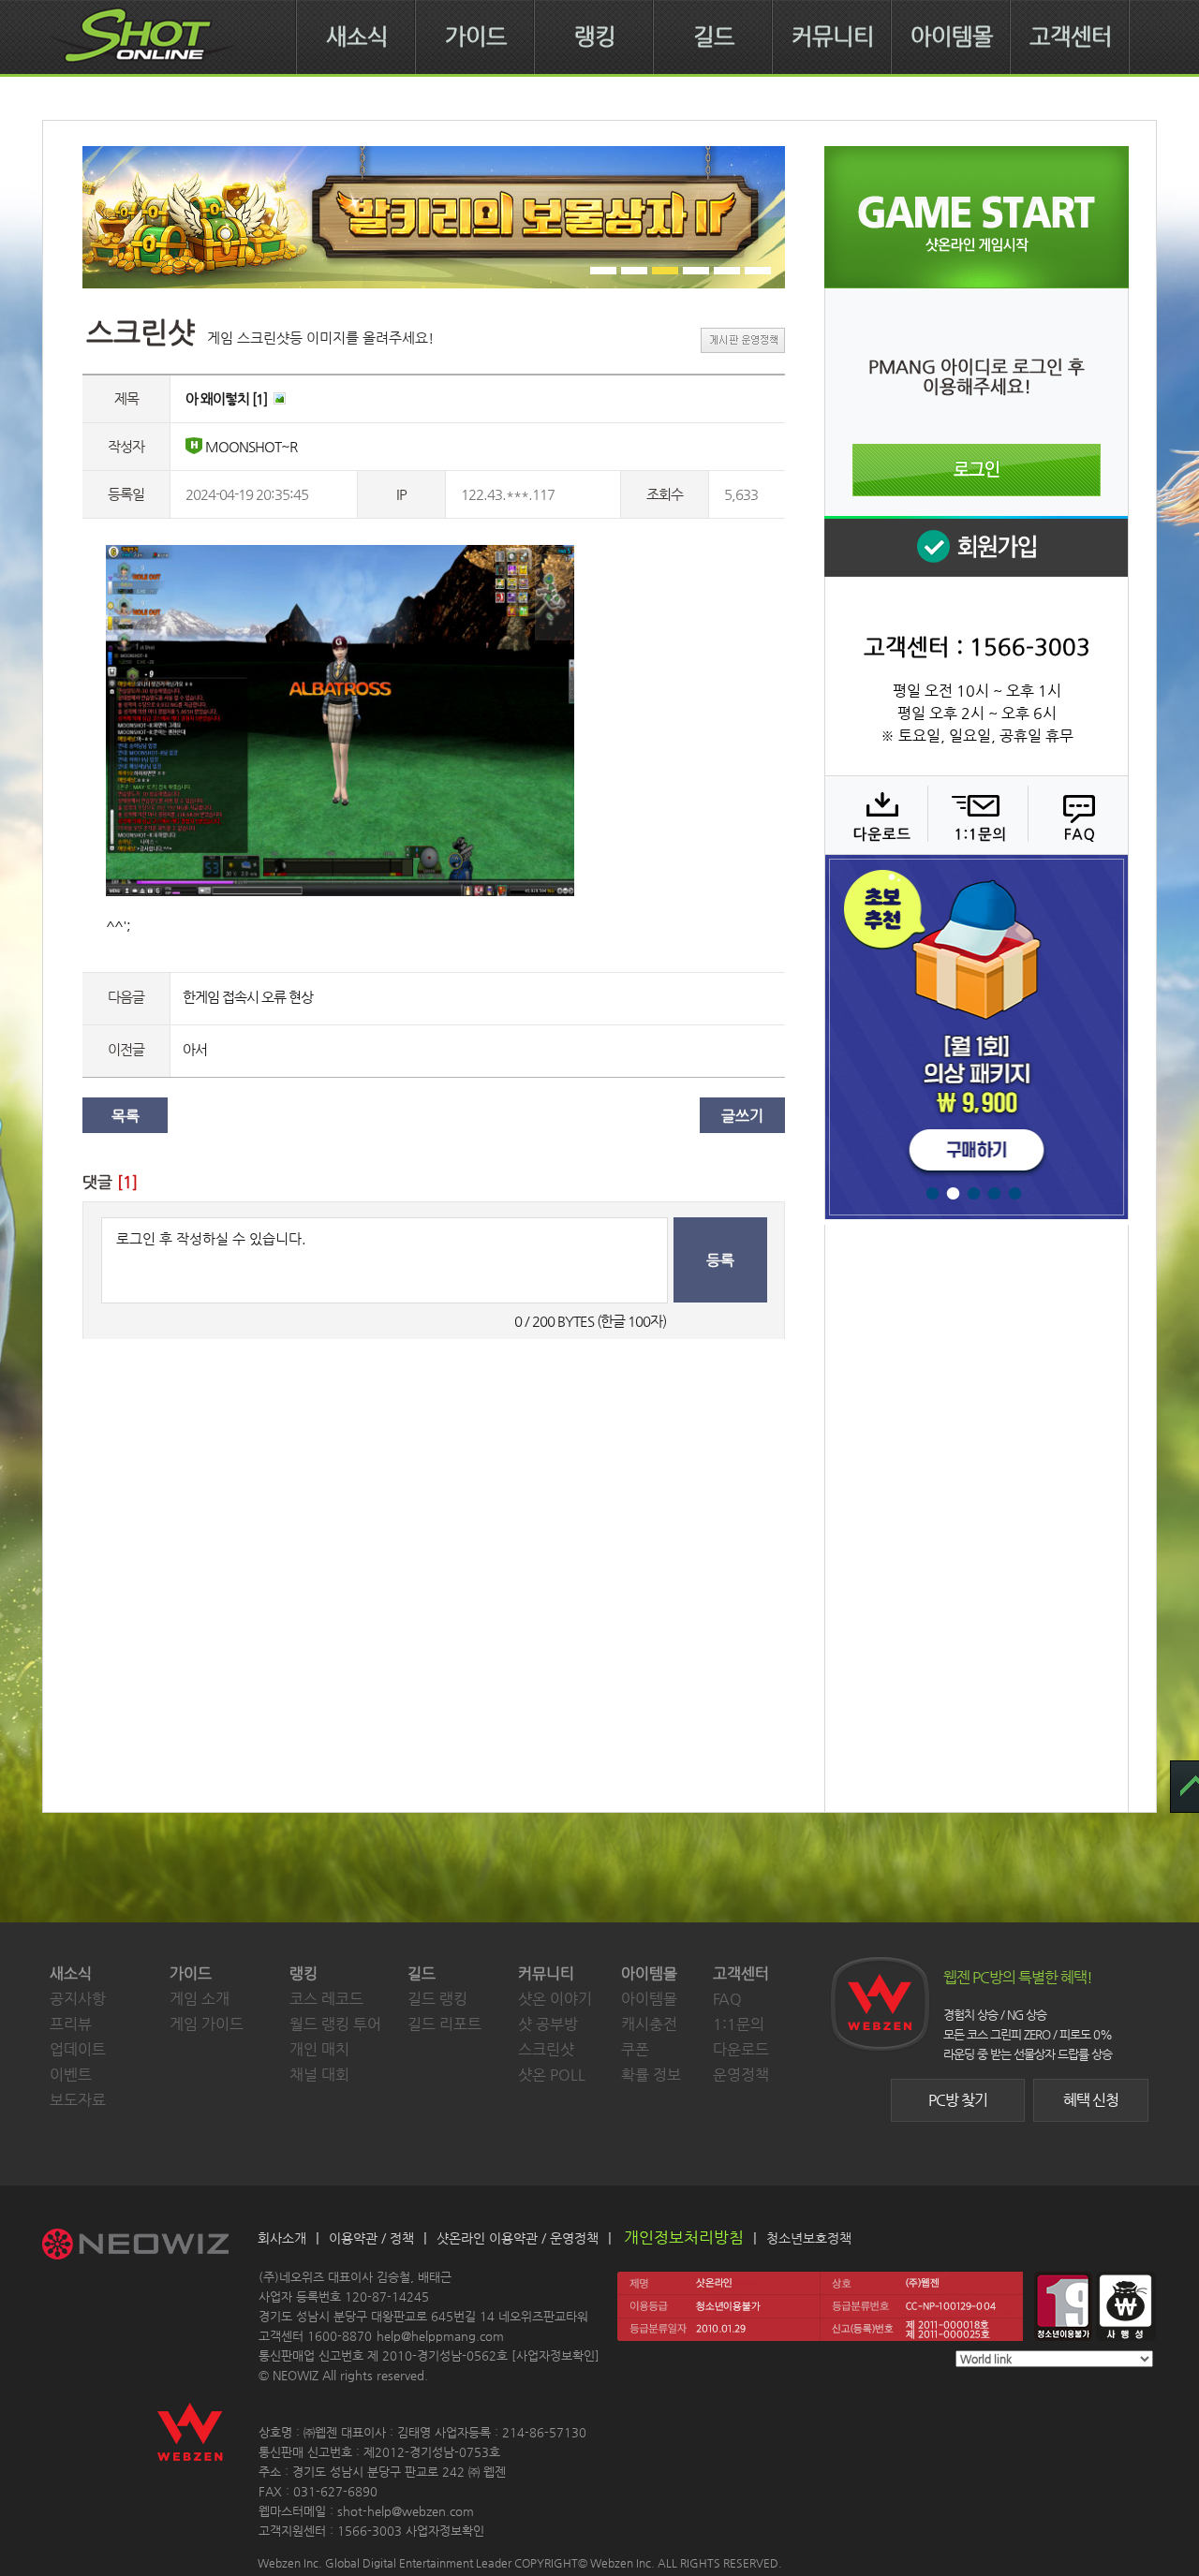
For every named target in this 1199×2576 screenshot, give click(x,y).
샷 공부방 (548, 2024)
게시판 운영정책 (743, 340)
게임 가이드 (207, 2024)
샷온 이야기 (555, 1999)
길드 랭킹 (437, 1999)
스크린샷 (546, 2049)
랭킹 (595, 37)
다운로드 (875, 815)
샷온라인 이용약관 (487, 2238)
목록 (126, 1116)
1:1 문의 (976, 815)
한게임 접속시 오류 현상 (248, 997)
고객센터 (1071, 37)
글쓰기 (742, 1116)
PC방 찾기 (958, 2100)
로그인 (977, 470)
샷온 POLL (552, 2075)
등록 (720, 1260)
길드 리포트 (444, 2024)
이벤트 (71, 2075)
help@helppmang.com (440, 2336)
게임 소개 (200, 1999)
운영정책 (741, 2075)
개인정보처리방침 (684, 2237)
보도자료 (78, 2100)
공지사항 (78, 1999)
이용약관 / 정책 (371, 2238)
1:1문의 (739, 2024)
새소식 (357, 37)
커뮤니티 (833, 37)
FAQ (1076, 815)
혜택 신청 (1091, 2100)
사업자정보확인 (555, 2355)
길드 (714, 37)
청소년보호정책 (809, 2238)
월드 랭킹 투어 (335, 2024)
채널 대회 (319, 2075)
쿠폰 (635, 2049)
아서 (195, 1049)
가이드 (476, 37)
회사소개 (282, 2238)
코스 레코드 (326, 1999)
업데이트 (78, 2049)
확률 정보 (651, 2075)
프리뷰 (71, 2024)
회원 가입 (976, 546)
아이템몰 (952, 37)
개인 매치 (319, 2049)
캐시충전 (649, 2024)
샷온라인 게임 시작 (977, 217)
